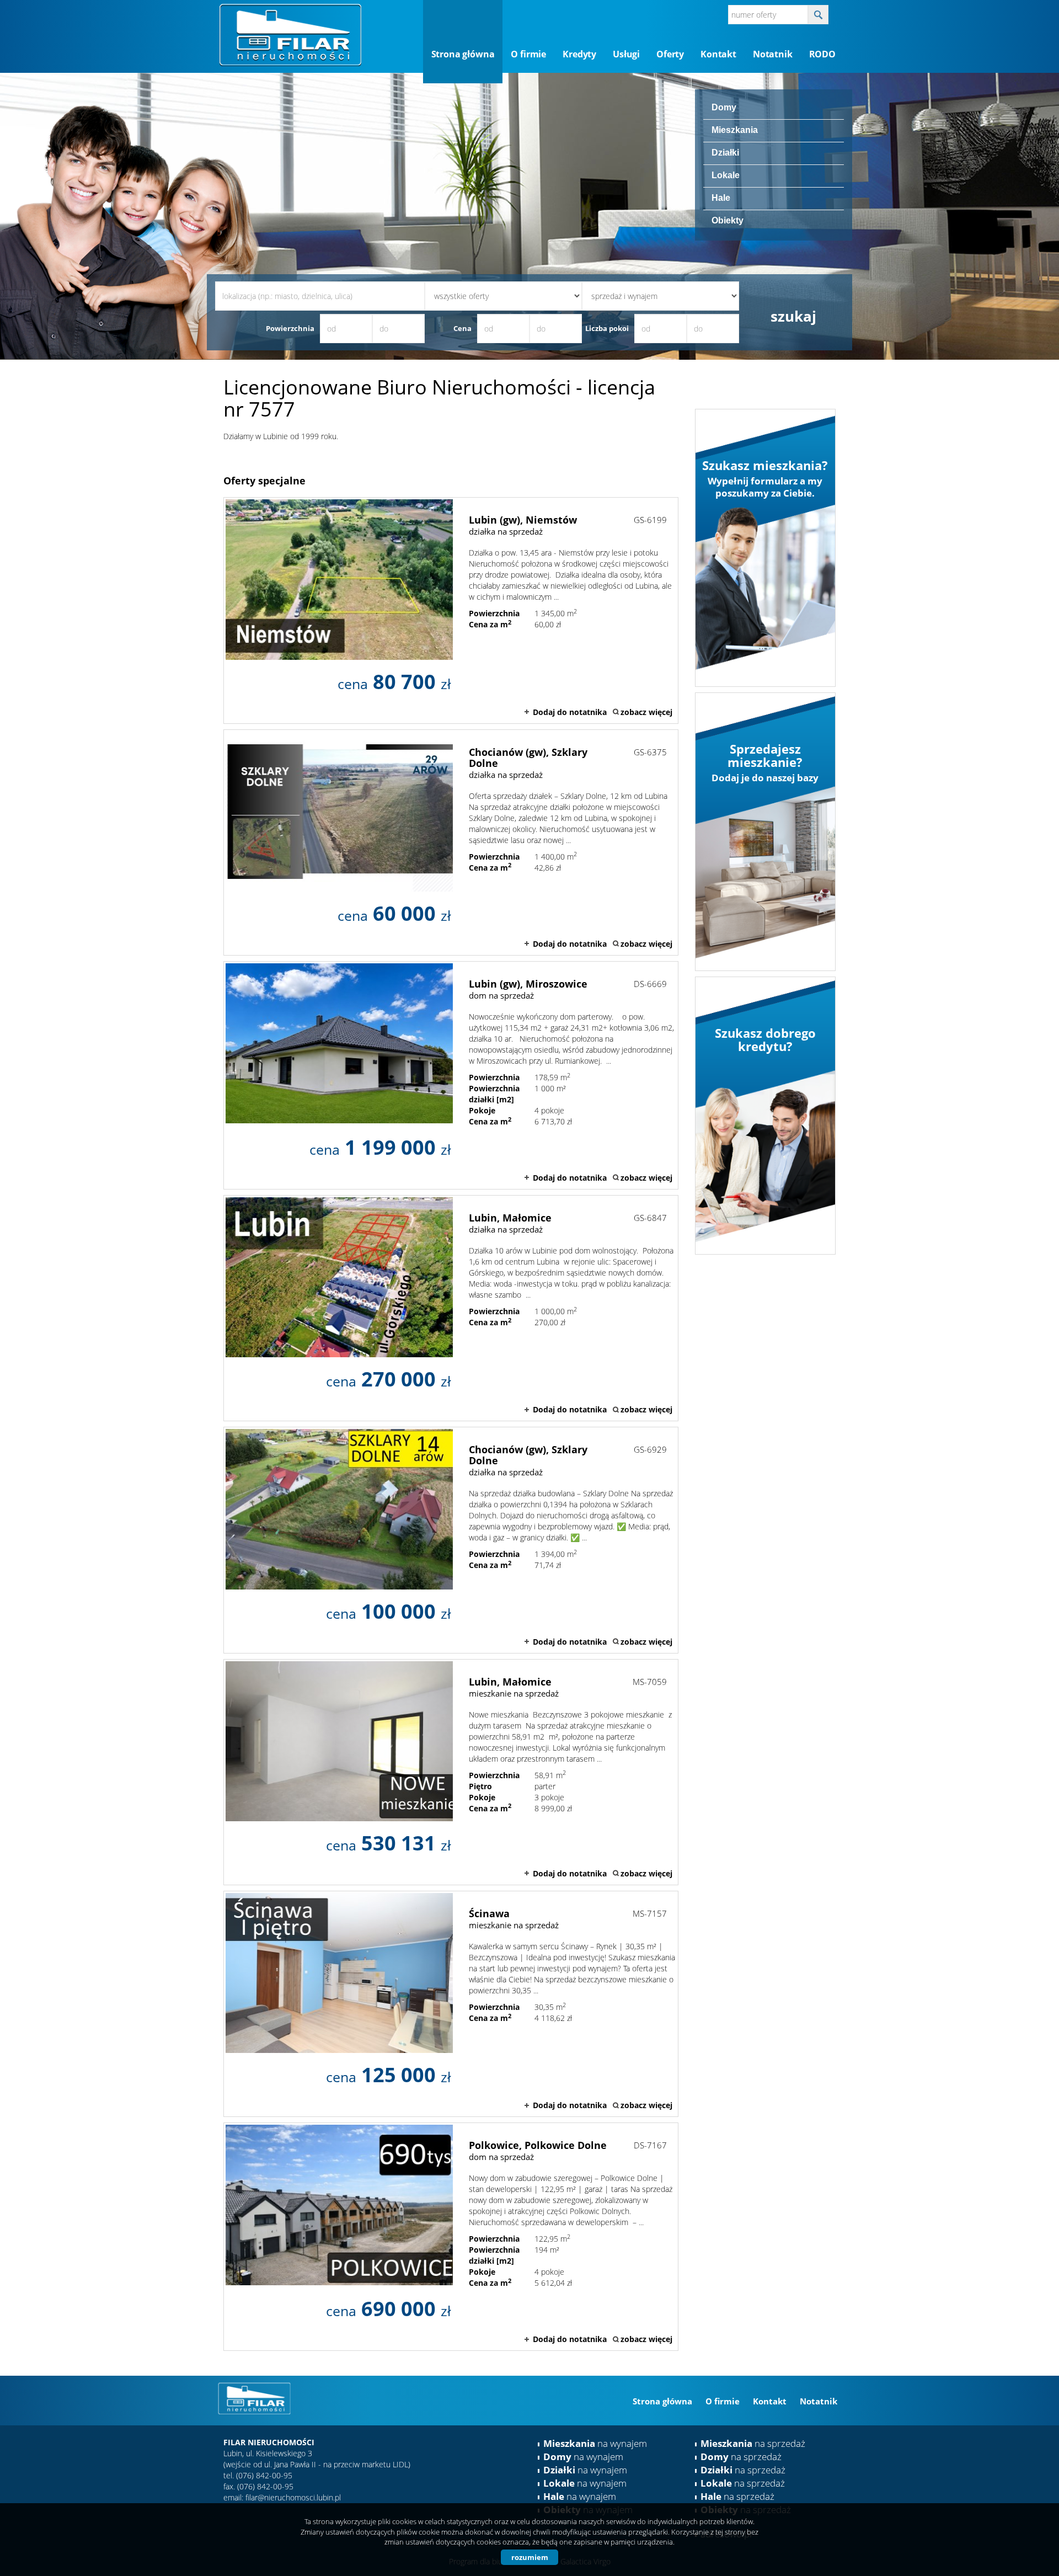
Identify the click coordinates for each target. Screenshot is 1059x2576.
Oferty (670, 54)
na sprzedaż (753, 2443)
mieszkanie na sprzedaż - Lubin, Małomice (451, 1772)
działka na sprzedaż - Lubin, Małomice (451, 1308)
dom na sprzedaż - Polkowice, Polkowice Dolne (451, 2237)
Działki (725, 153)
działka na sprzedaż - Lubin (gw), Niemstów (451, 610)
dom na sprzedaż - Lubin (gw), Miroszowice (451, 1075)
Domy (724, 107)
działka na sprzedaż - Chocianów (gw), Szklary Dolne (451, 842)
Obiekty (728, 220)
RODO (822, 54)
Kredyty (579, 54)
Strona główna (463, 54)
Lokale (726, 175)
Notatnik (773, 54)
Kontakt (718, 54)
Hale (721, 198)
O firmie (528, 54)
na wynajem (595, 2443)
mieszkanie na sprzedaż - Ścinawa (451, 2004)
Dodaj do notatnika (570, 712)
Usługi (626, 54)
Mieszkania (735, 130)
